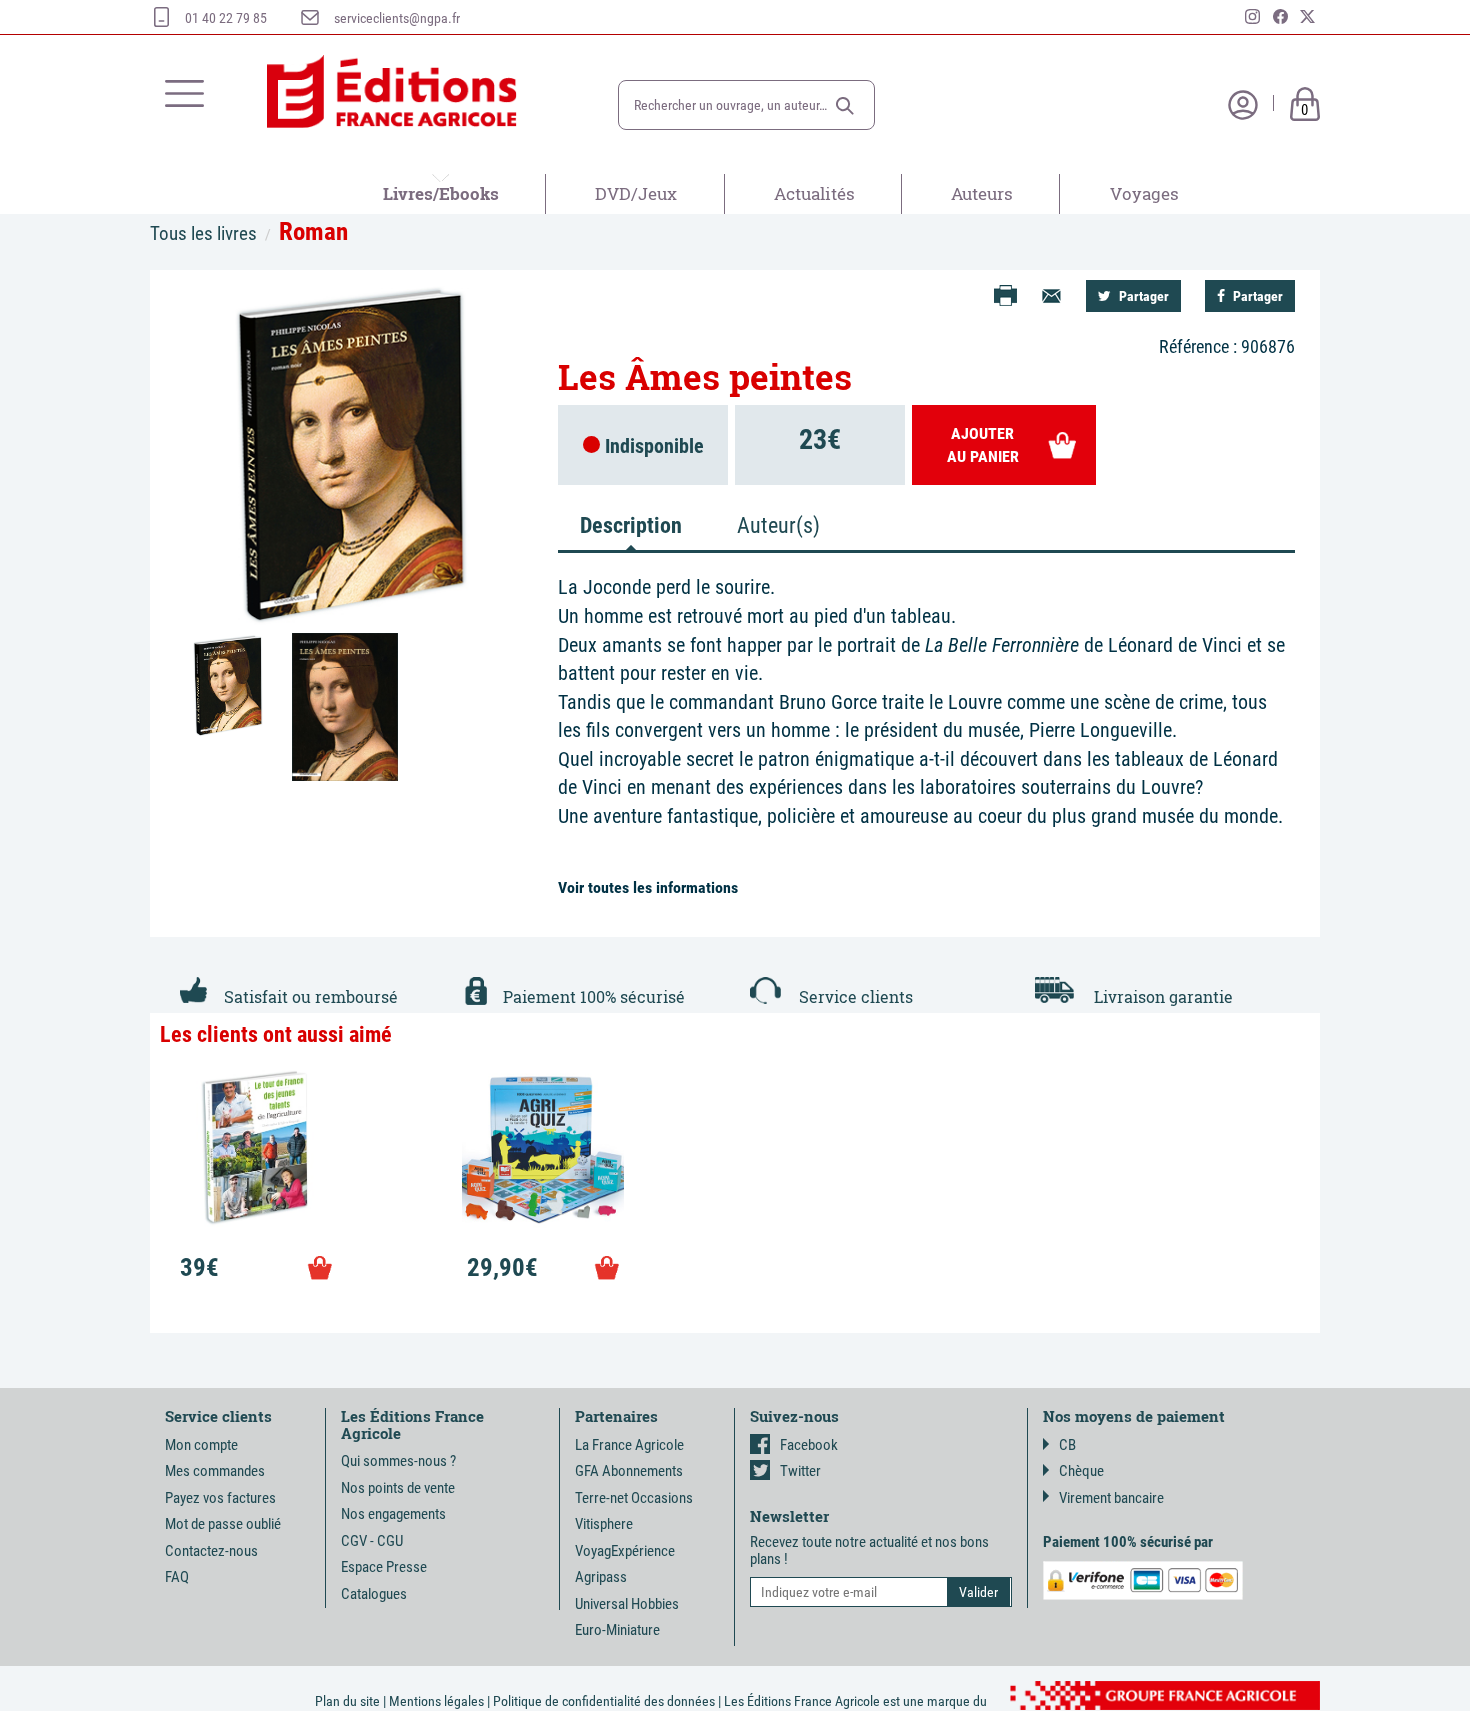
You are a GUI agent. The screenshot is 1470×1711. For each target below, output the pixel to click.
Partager (1142, 296)
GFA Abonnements (629, 1471)
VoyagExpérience (625, 1551)
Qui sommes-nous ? (398, 1461)
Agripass (601, 1577)
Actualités (814, 193)
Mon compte (201, 1445)
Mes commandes (215, 1471)
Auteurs (982, 193)
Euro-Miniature (617, 1630)
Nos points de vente (398, 1488)
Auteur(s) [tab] (778, 525)
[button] (845, 106)
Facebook (809, 1445)
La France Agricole (629, 1445)
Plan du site (347, 1701)
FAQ (177, 1577)
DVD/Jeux (636, 193)
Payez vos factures (220, 1498)
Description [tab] (631, 525)
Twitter (800, 1471)
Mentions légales (436, 1701)
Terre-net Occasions (634, 1498)
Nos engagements (393, 1514)
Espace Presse (384, 1567)
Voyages (1144, 193)
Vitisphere (604, 1524)
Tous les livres (203, 233)
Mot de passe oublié (223, 1524)
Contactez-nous (211, 1551)
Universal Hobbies (627, 1604)
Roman (313, 231)
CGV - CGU (372, 1541)
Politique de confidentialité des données (604, 1701)
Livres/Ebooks (441, 193)
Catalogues (374, 1594)
